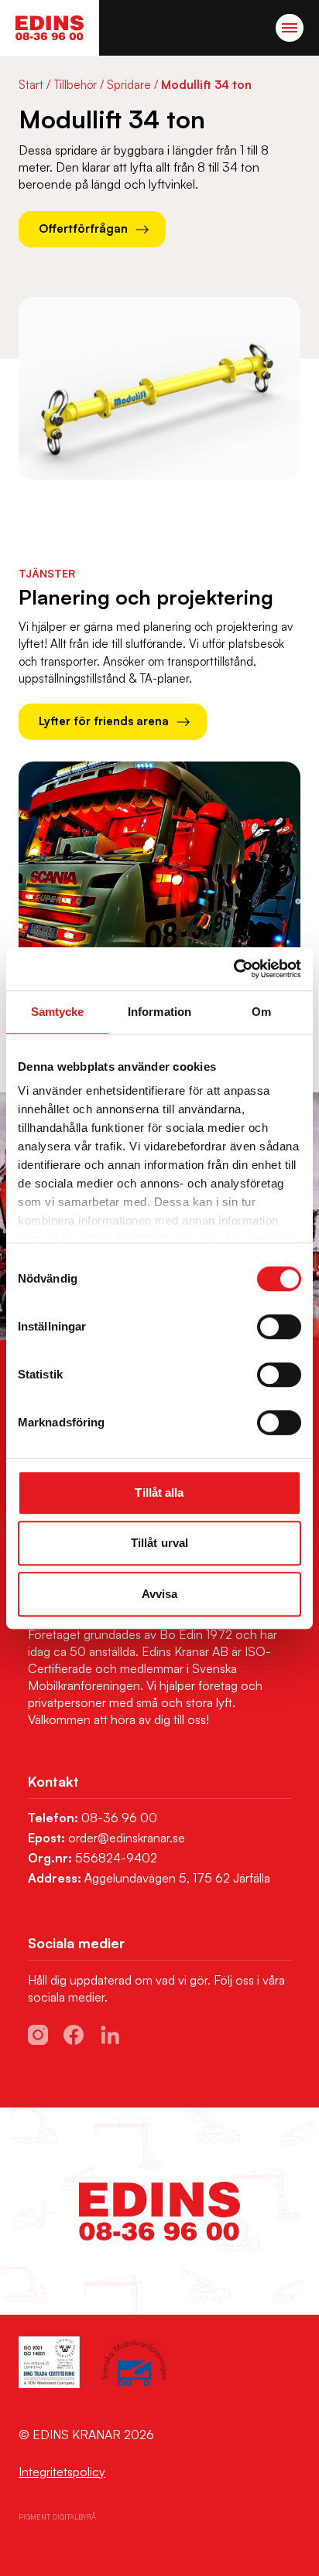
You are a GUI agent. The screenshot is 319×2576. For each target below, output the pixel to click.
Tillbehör (75, 85)
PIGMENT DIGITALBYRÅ (57, 2517)
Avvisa (160, 1594)
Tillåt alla (159, 1492)
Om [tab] (261, 1012)
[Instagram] (38, 2035)
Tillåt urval (159, 1543)
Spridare (129, 85)
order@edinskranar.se (127, 1838)
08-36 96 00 (119, 1818)
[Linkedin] (110, 2035)
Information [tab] (159, 1012)
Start (31, 85)
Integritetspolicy (62, 2472)
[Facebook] (74, 2035)
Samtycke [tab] (58, 1012)
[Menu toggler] (290, 28)
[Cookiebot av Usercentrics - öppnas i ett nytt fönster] (233, 969)
